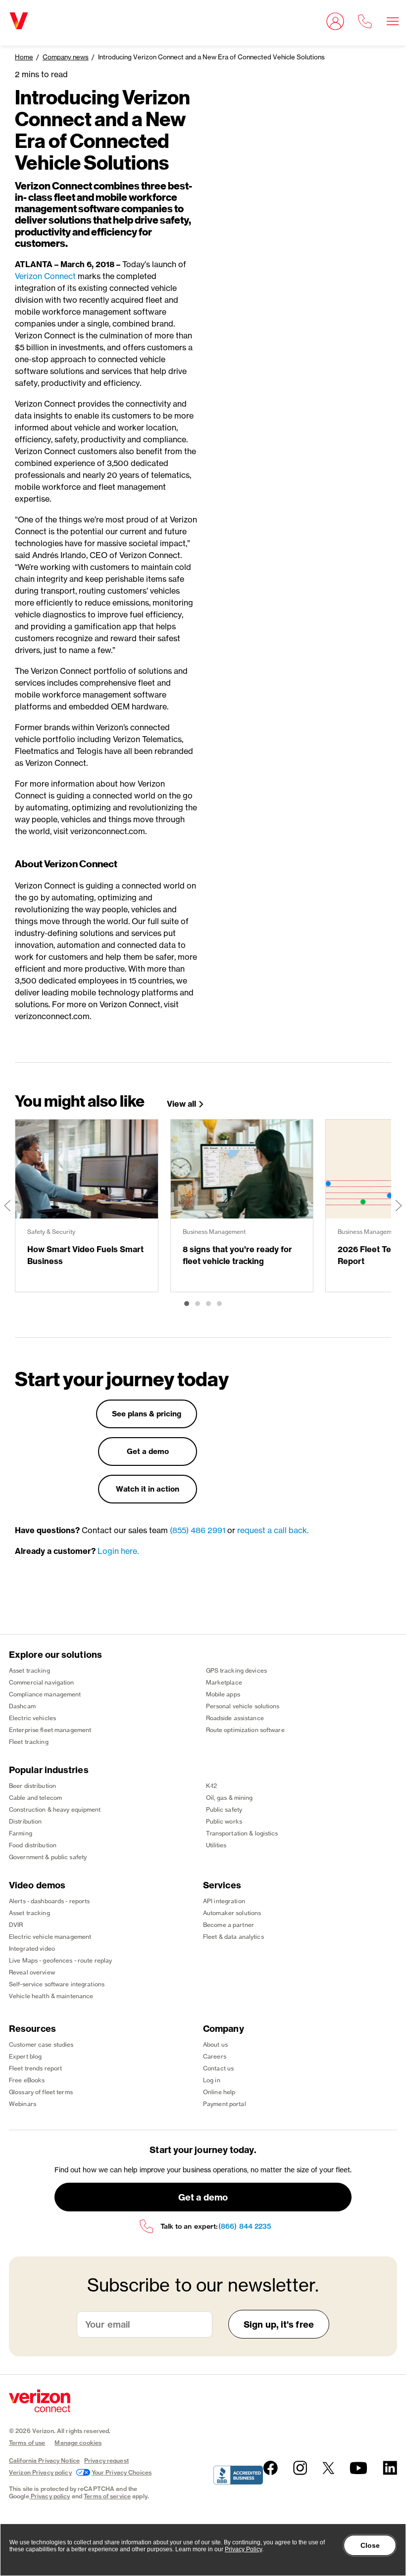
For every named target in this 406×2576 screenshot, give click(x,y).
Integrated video (32, 1948)
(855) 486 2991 (198, 1530)
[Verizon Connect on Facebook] (271, 2468)
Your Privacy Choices (122, 2472)
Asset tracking (29, 1670)
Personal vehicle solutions (243, 1706)
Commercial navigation (42, 1682)
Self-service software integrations (57, 1984)
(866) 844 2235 (245, 2226)
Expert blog (25, 2056)
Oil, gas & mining (229, 1798)
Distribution (25, 1821)
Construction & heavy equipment (55, 1809)
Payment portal (225, 2104)
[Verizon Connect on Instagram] (300, 2468)
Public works (224, 1821)
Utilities (216, 1845)
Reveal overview (32, 1972)
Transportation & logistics (242, 1833)
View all (181, 1104)
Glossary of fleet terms (41, 2092)
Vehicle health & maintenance (51, 1996)
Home (24, 57)
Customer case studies (41, 2044)
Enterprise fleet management (50, 1730)
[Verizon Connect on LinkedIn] (390, 2468)
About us (215, 2044)
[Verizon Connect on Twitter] (328, 2468)
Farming (21, 1833)
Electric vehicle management (50, 1937)
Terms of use (27, 2443)
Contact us (218, 2068)
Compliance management (45, 1694)
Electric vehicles (32, 1718)
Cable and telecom (35, 1798)
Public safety (224, 1809)
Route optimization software (245, 1730)
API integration (224, 1901)
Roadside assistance (235, 1718)
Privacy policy (51, 2496)
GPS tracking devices (236, 1670)
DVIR (16, 1925)
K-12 (211, 1786)
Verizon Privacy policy (40, 2472)
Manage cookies (78, 2443)
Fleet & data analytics (233, 1937)
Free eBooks (27, 2080)
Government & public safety (48, 1857)
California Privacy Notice (44, 2460)
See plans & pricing (147, 1414)
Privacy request (106, 2460)
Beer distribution (32, 1786)
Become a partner (228, 1925)
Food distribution (33, 1845)
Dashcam (22, 1706)
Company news (66, 57)
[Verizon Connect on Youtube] (358, 2468)
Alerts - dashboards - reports (49, 1901)
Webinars (23, 2104)
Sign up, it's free (279, 2324)
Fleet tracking (29, 1742)
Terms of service (107, 2496)
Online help (219, 2092)
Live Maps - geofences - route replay (60, 1960)
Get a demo (148, 1451)
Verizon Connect (45, 276)
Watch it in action (148, 1489)
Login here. (118, 1551)
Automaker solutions (232, 1913)
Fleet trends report (35, 2068)
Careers (215, 2056)
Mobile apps (223, 1694)
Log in (212, 2080)
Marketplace (224, 1682)
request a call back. (273, 1530)
